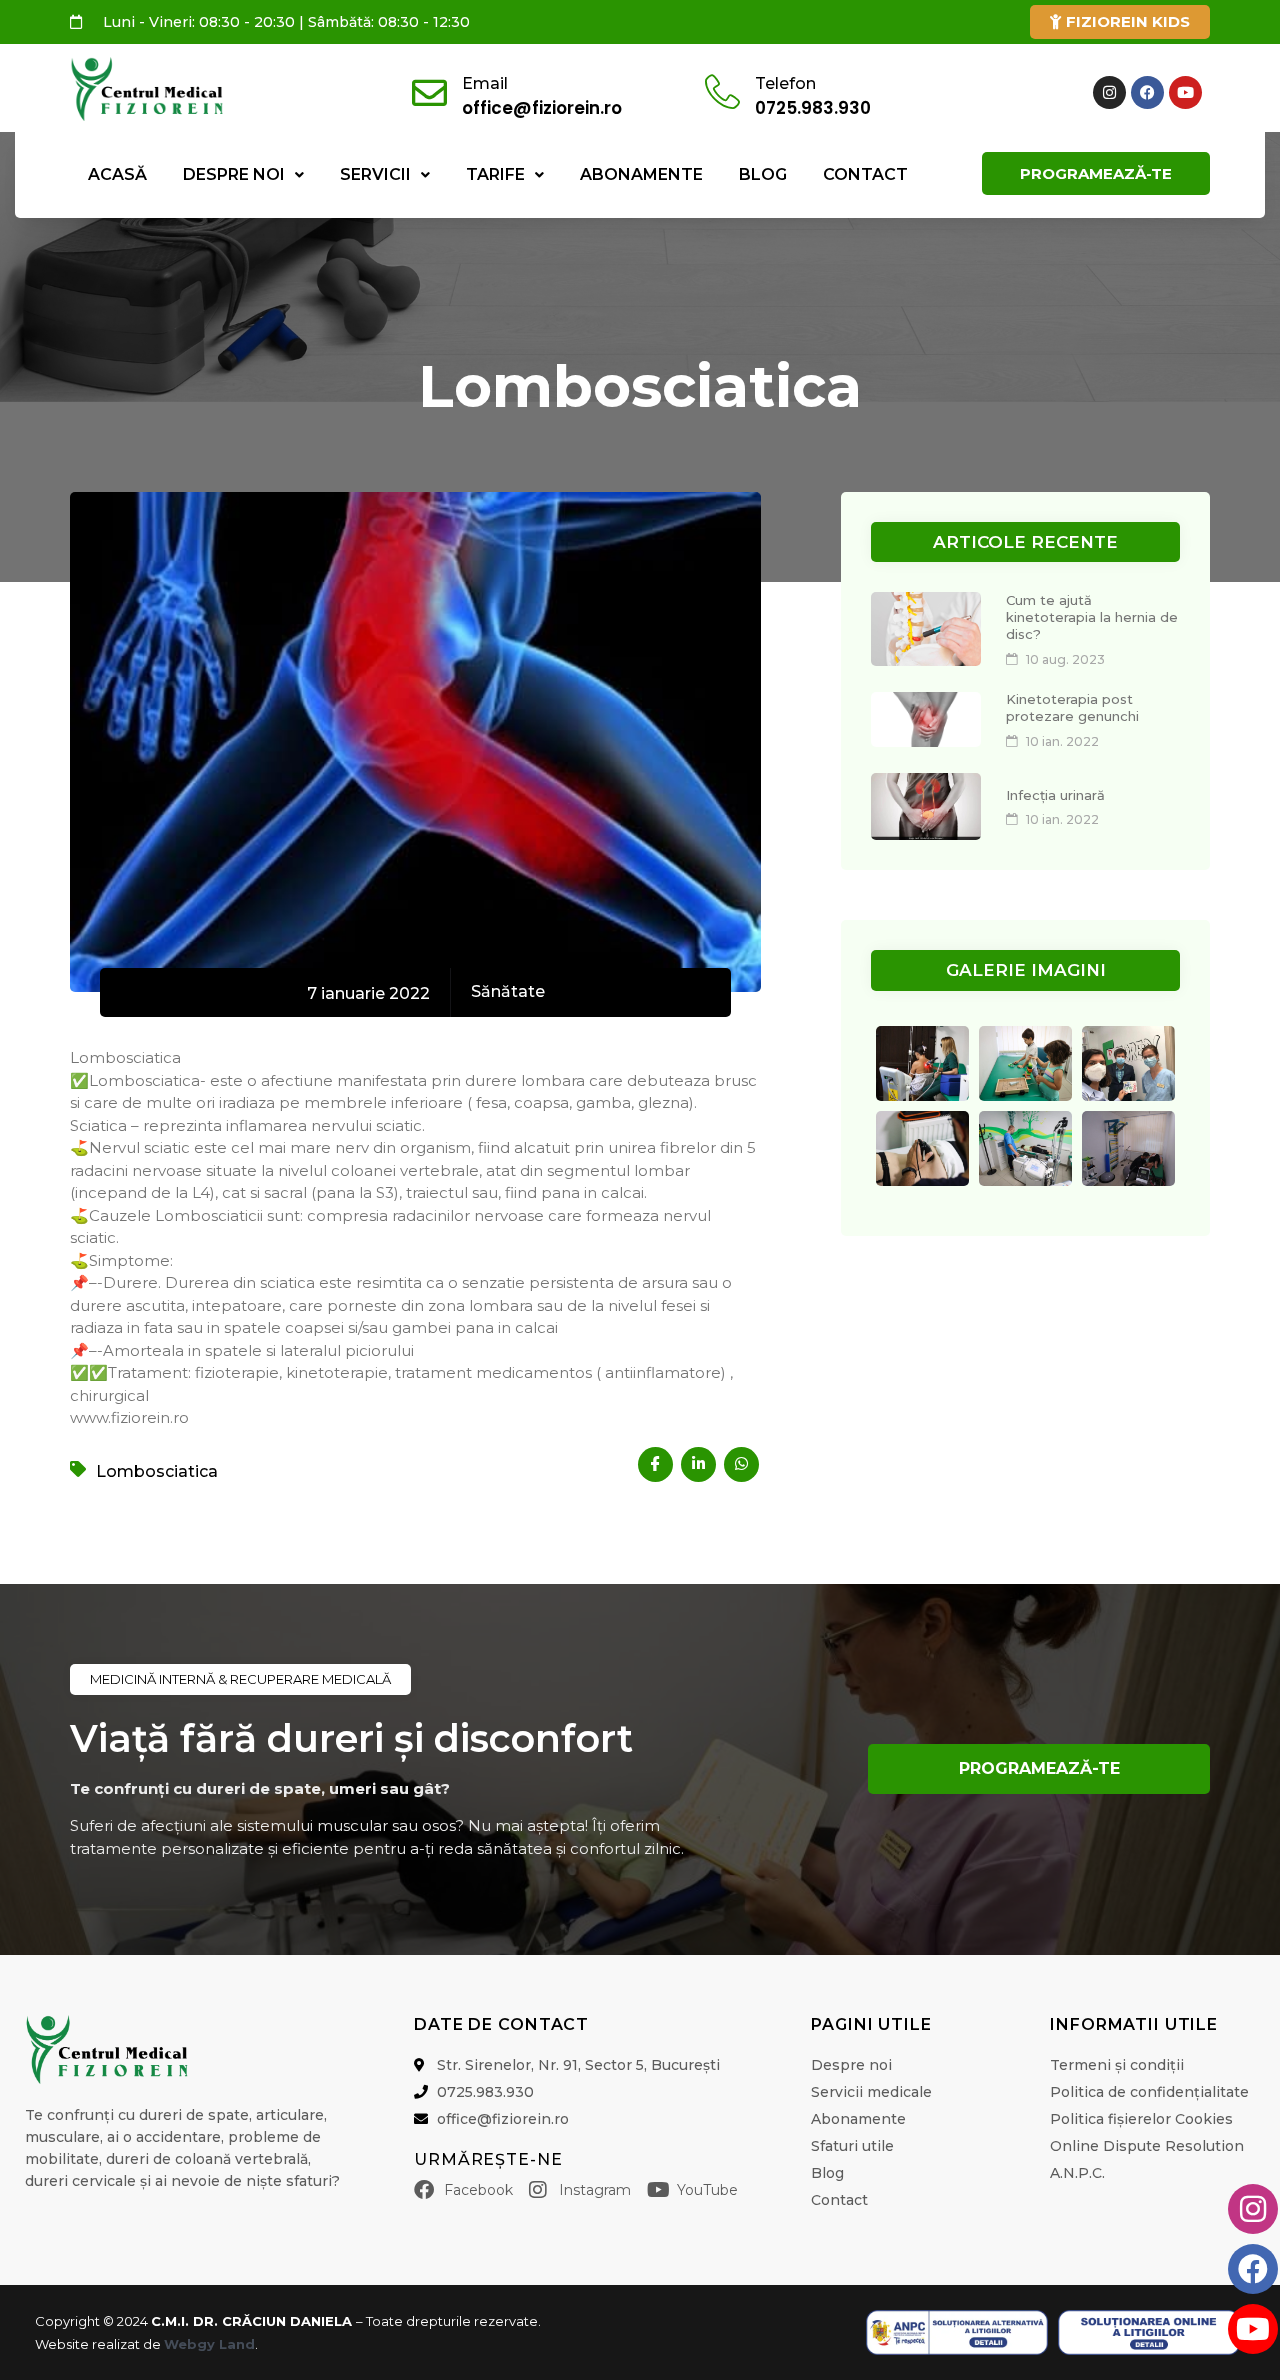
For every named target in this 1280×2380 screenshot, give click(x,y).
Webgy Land (209, 2344)
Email (485, 83)
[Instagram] (1109, 92)
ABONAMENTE (641, 174)
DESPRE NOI (234, 174)
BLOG (763, 174)
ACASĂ (117, 174)
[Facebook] (1147, 92)
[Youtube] (1185, 92)
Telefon (785, 83)
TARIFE (495, 174)
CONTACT (865, 174)
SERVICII (375, 174)
